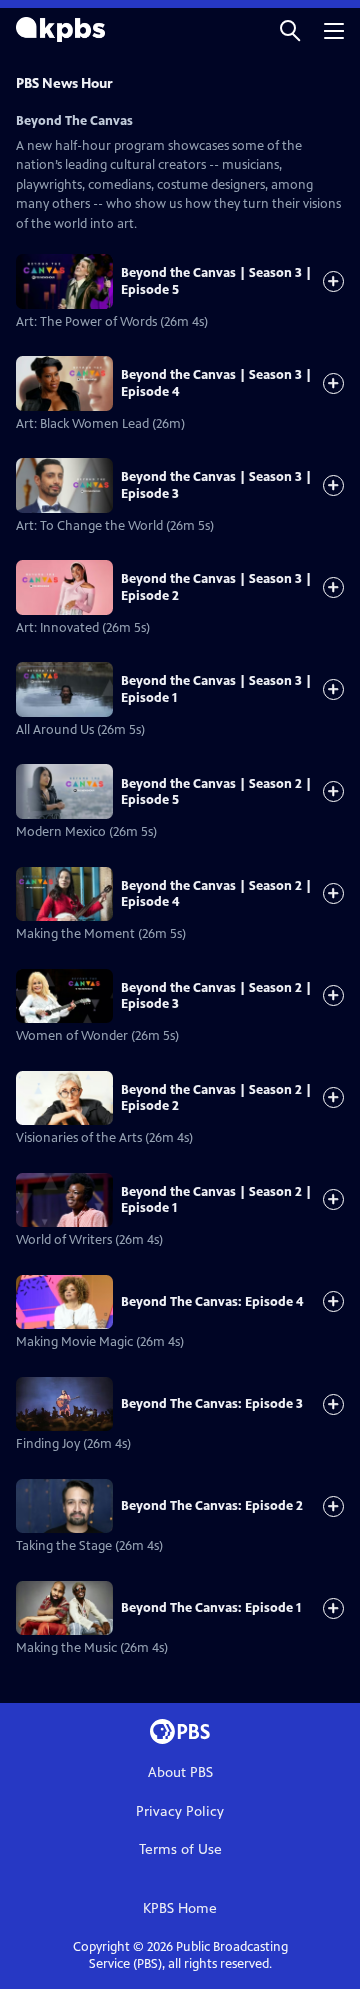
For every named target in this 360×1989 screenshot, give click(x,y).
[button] (290, 29)
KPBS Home (180, 1908)
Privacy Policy (180, 1811)
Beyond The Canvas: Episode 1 (211, 1608)
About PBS (180, 1772)
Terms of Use (180, 1849)
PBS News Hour (64, 83)
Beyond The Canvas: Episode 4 (212, 1302)
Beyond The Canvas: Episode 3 (212, 1404)
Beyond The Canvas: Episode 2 (212, 1506)
